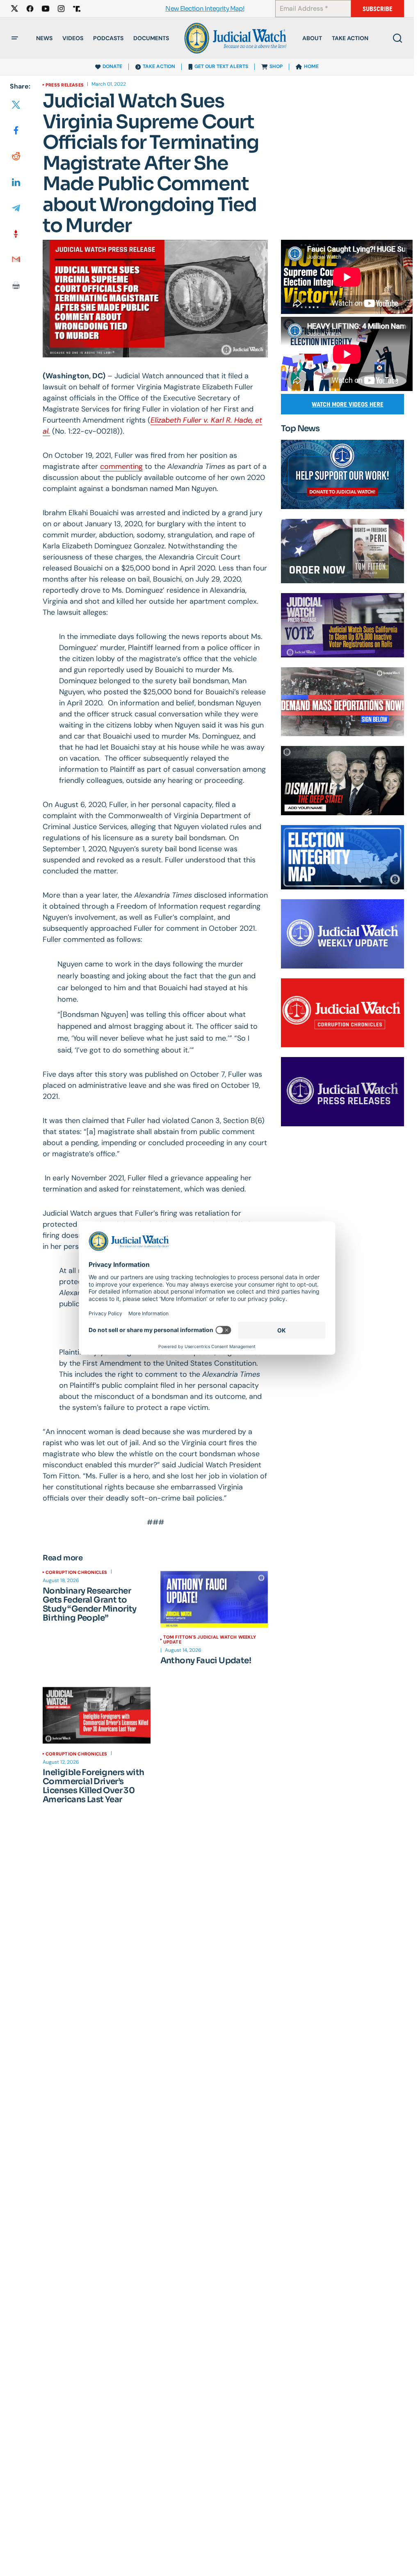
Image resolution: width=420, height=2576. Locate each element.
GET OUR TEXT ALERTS (221, 66)
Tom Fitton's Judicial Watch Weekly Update (210, 1639)
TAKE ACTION (159, 66)
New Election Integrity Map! (205, 9)
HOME (311, 66)
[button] (15, 38)
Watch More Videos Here (348, 404)
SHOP (276, 66)
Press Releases (65, 85)
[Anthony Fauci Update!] (214, 1599)
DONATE (112, 66)
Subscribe (378, 9)
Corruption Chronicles (76, 1572)
